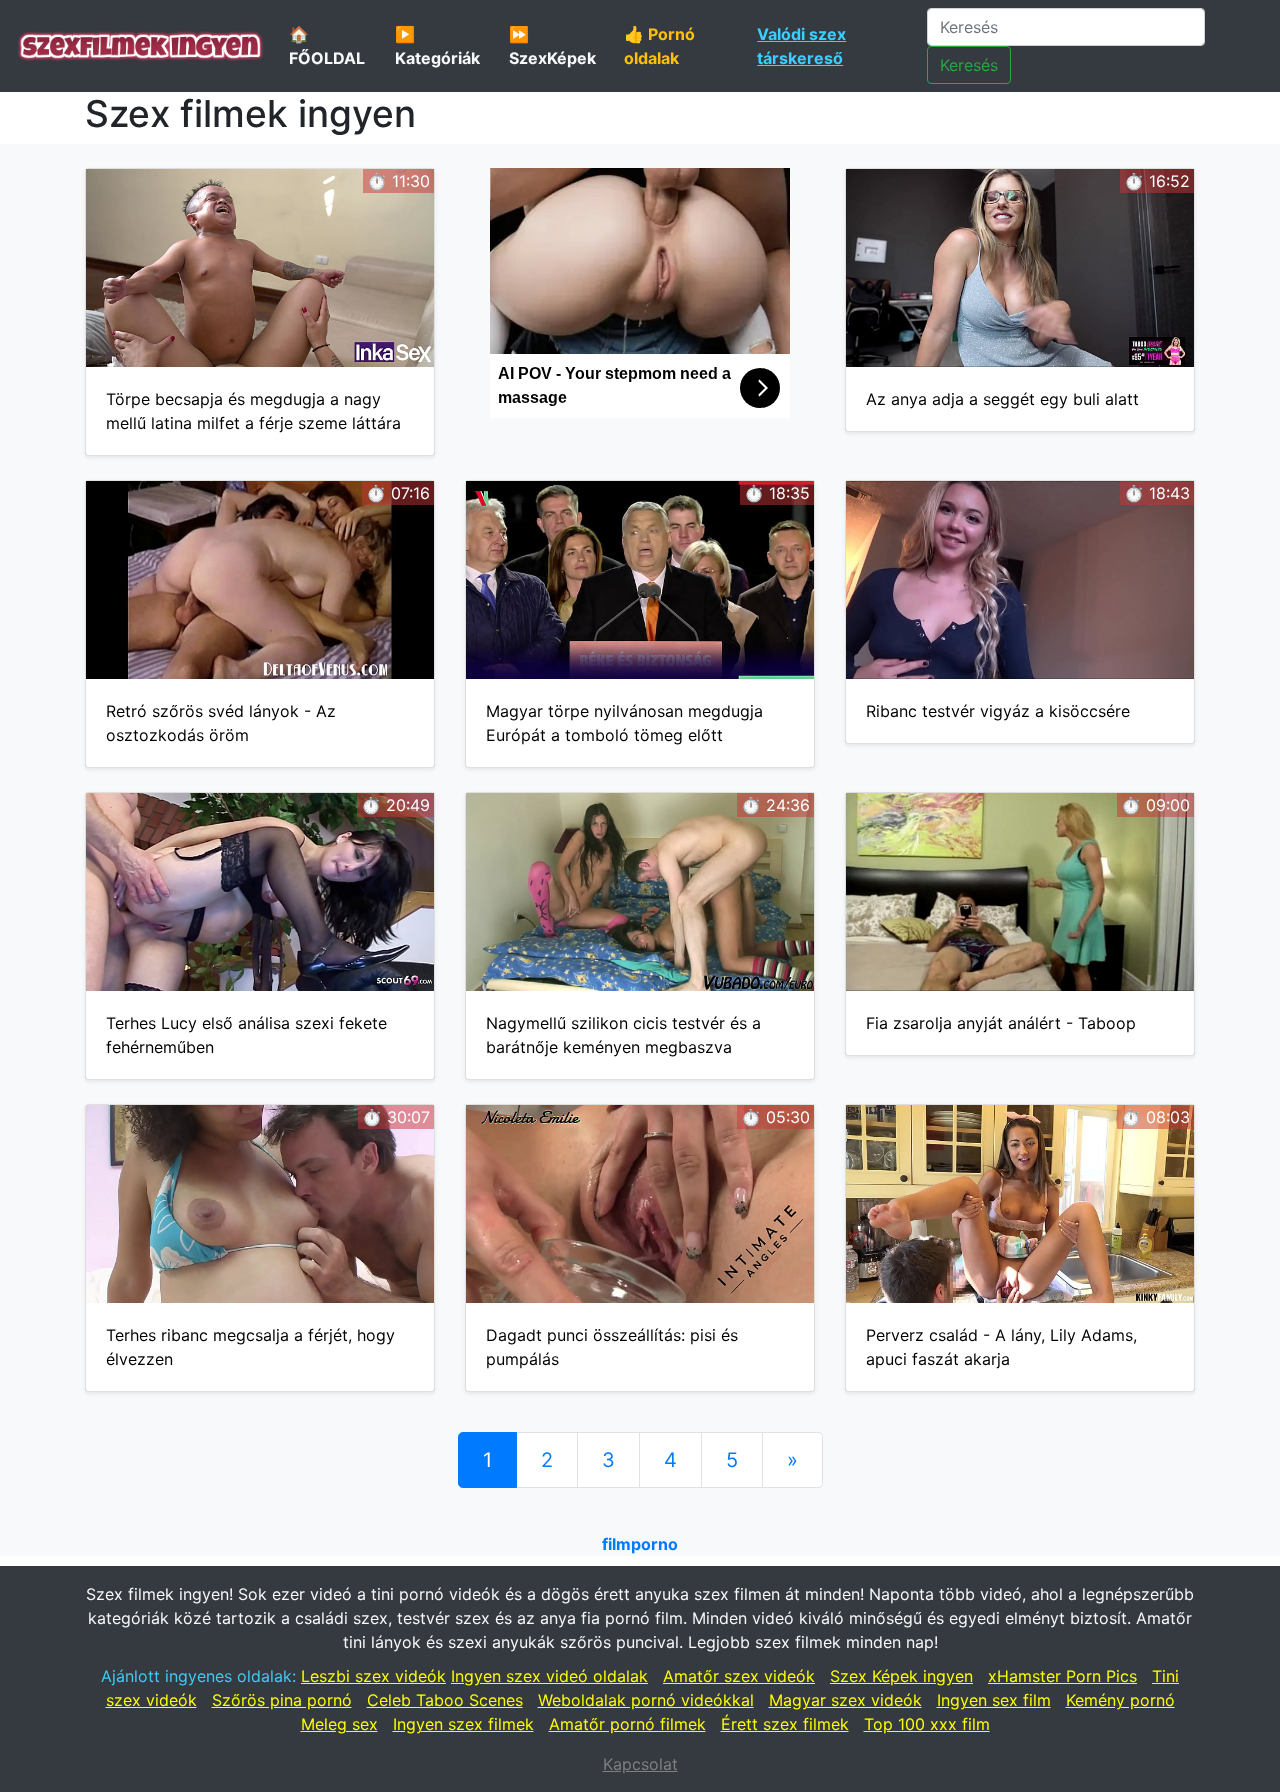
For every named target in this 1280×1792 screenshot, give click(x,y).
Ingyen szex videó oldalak (549, 1676)
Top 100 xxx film (927, 1724)
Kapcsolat (640, 1764)
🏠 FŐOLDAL (327, 46)
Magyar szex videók (845, 1700)
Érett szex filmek (785, 1724)
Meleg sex (339, 1724)
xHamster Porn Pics (1062, 1676)
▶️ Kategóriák (437, 46)
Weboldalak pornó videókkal (646, 1700)
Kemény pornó (1120, 1700)
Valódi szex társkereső (801, 46)
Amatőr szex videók (739, 1676)
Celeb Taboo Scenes (445, 1700)
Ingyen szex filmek (463, 1724)
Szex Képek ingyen (901, 1676)
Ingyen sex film (994, 1700)
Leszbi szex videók (373, 1676)
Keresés (969, 65)
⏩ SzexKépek (552, 46)
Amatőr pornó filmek (627, 1724)
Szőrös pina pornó (282, 1700)
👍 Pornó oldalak (659, 46)
